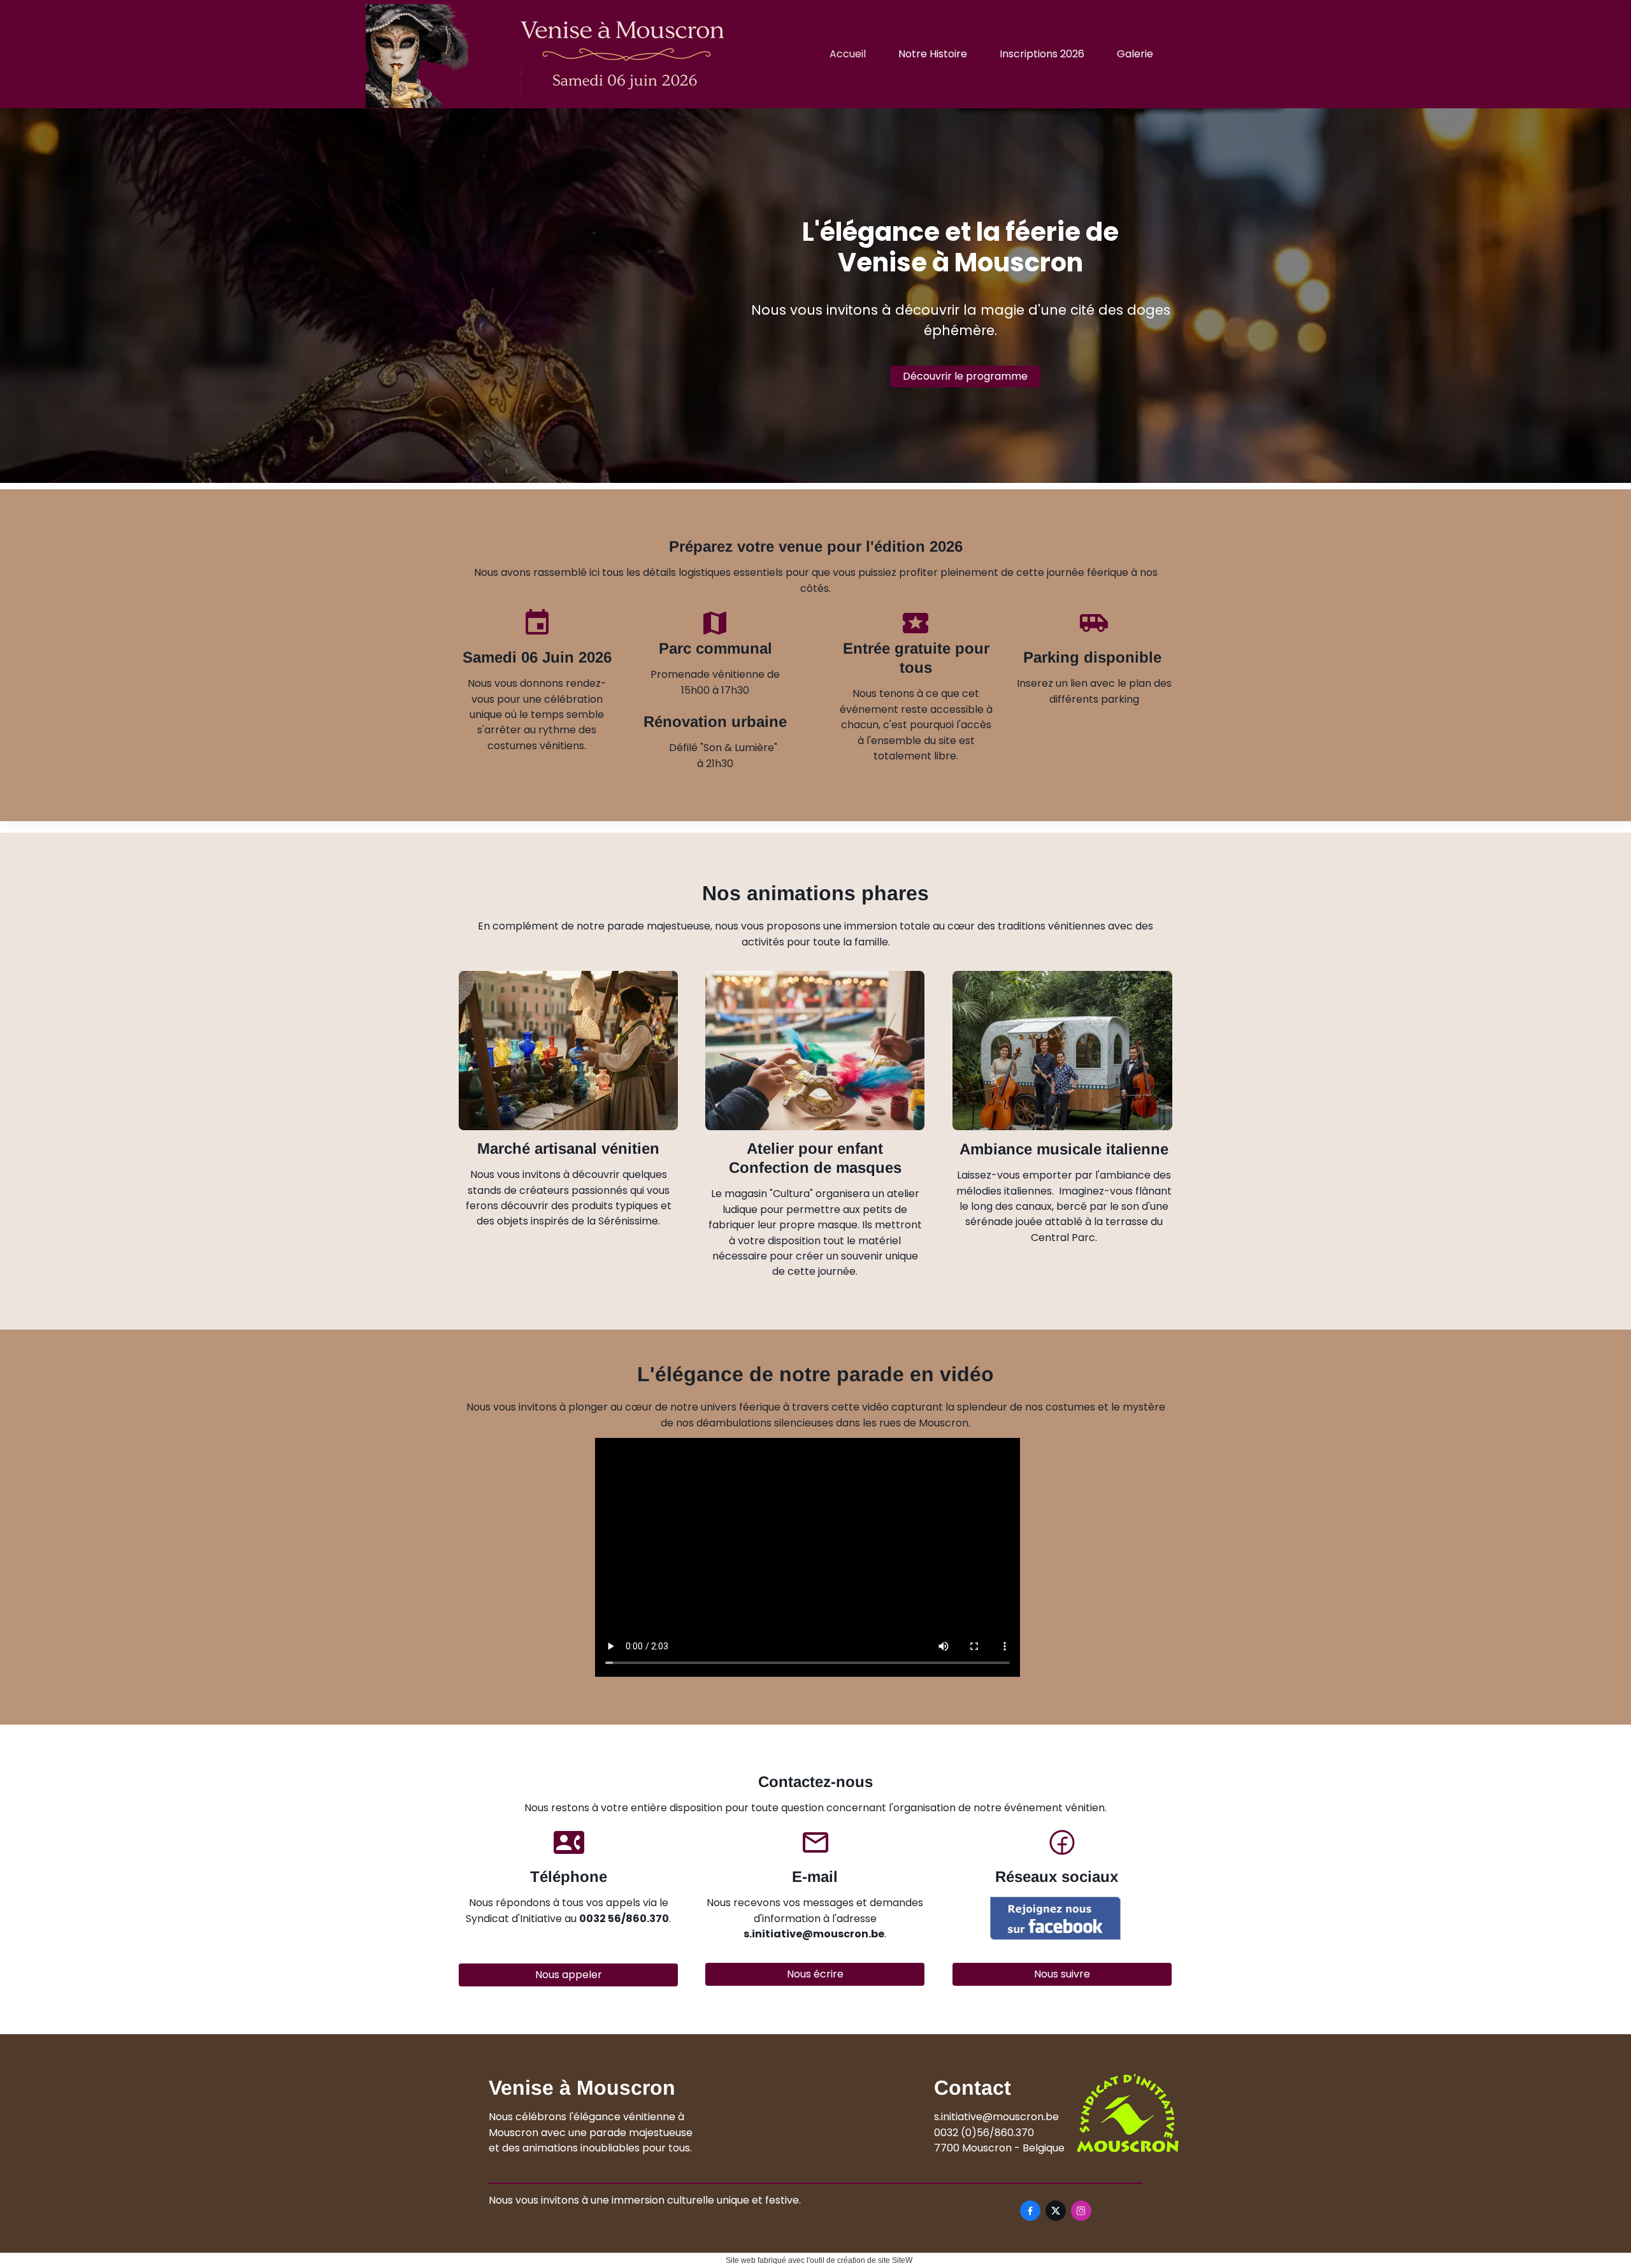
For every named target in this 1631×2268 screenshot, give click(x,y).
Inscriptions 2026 (1042, 54)
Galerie (1135, 54)
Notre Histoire (933, 54)
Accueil (848, 54)
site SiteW (895, 2260)
